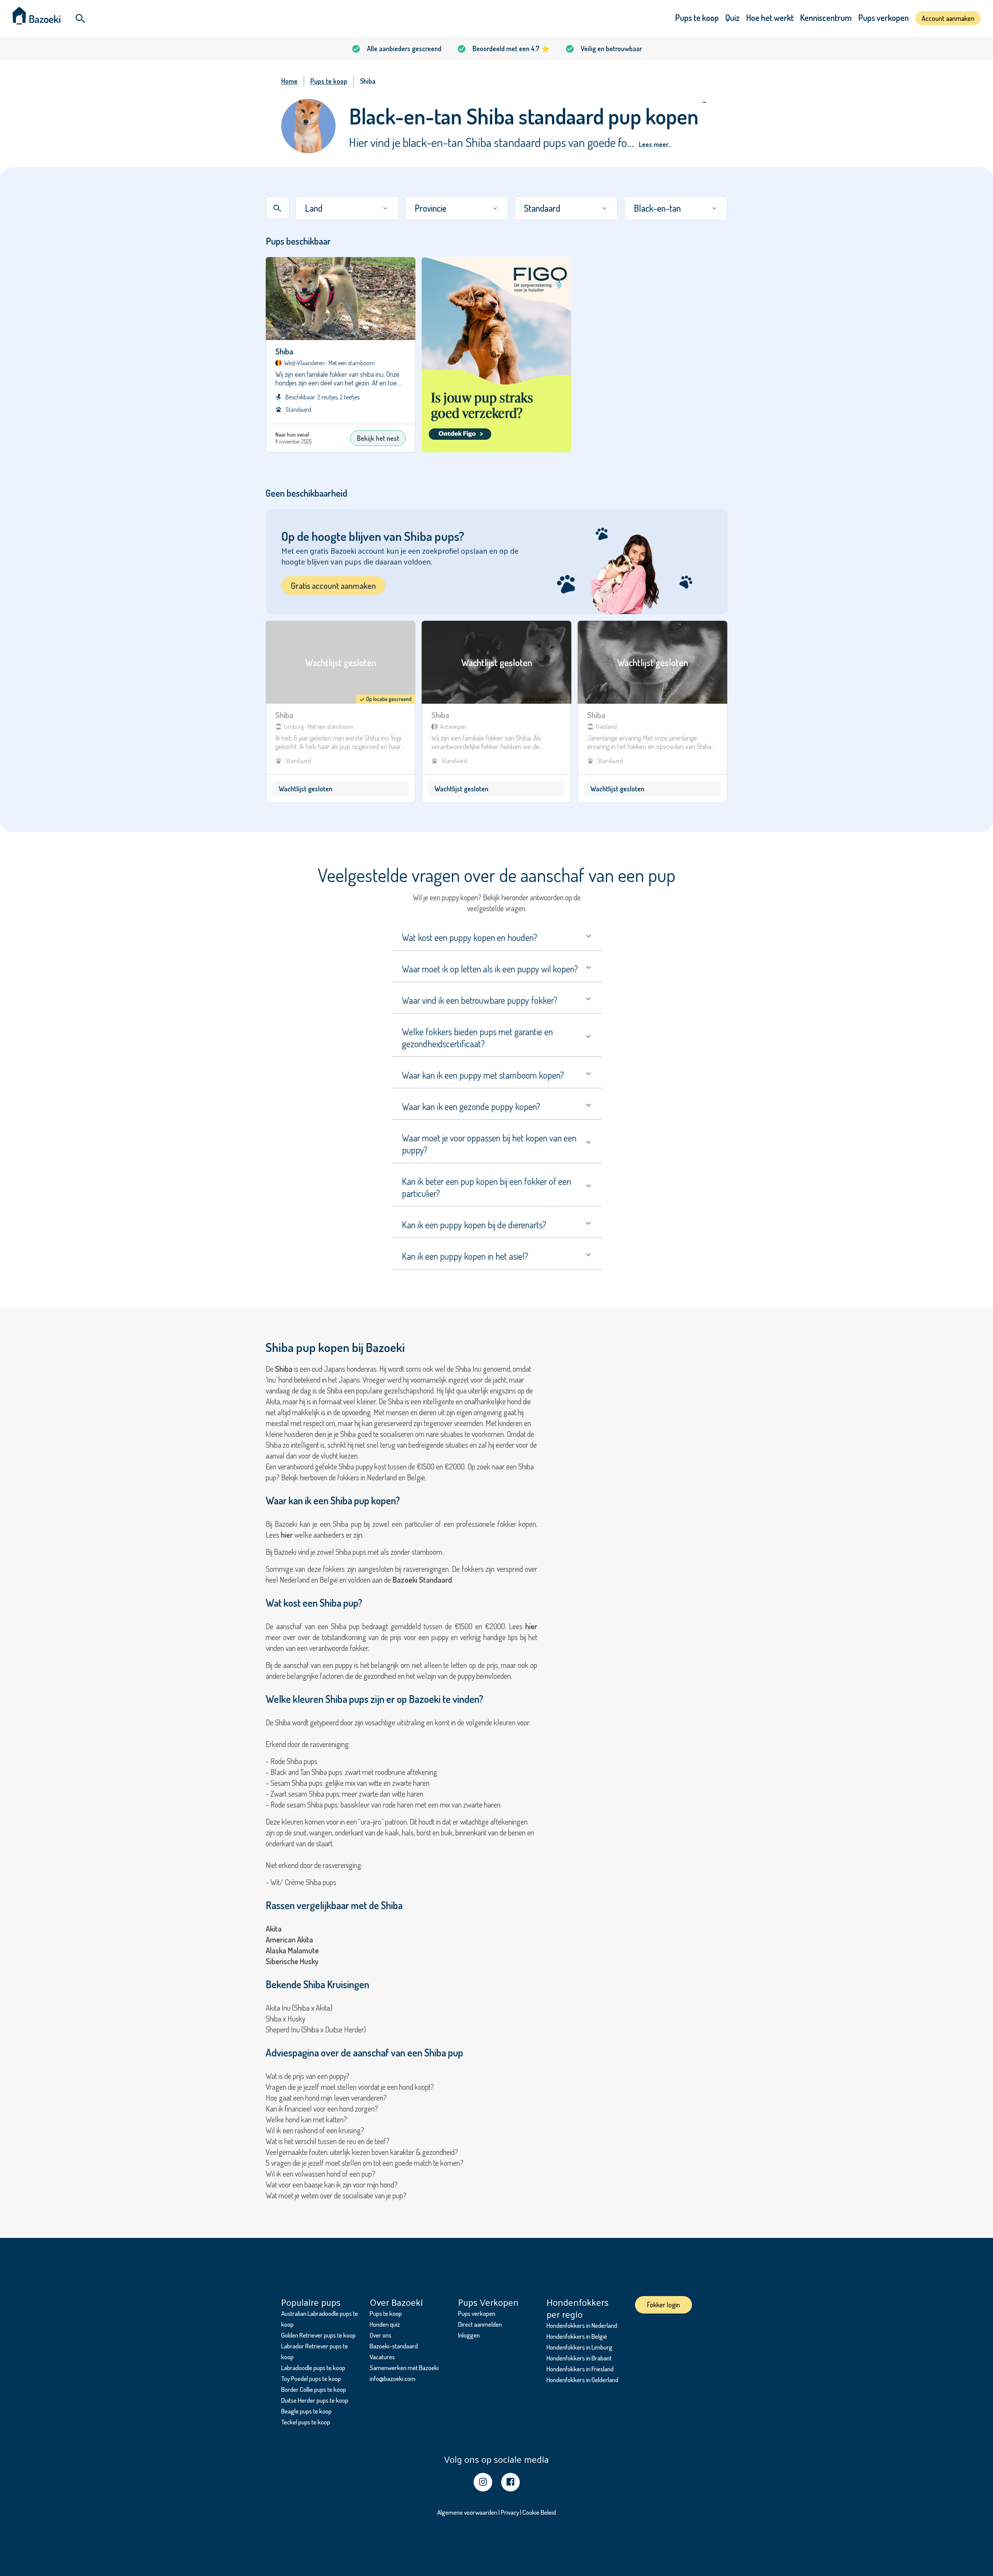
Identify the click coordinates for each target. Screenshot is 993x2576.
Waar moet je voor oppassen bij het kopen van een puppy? (489, 1144)
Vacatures (382, 2357)
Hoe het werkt (770, 17)
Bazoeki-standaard (394, 2346)
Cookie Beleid (539, 2512)
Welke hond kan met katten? (306, 2119)
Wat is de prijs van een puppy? (308, 2076)
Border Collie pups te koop (314, 2389)
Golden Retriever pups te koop (318, 2335)
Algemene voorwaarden (467, 2512)
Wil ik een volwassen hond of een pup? (321, 2174)
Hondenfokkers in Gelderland (582, 2380)
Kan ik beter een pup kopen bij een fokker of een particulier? (486, 1187)
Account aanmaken (948, 18)
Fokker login (663, 2305)
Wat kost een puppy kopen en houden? (470, 937)
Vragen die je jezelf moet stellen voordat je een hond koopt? (350, 2087)
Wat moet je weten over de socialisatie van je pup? (336, 2195)
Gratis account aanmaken (333, 585)
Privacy (510, 2512)
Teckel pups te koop (306, 2422)
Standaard (542, 208)
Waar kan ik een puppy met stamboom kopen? (483, 1075)
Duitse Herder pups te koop (315, 2400)
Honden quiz (385, 2324)
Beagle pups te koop (306, 2411)
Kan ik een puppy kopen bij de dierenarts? (474, 1225)
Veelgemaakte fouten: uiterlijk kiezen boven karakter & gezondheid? (362, 2152)
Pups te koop (697, 17)
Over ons (381, 2335)
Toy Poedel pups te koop (311, 2378)
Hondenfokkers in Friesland (580, 2369)
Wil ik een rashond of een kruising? (315, 2130)
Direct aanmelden (480, 2324)
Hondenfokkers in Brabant (579, 2358)
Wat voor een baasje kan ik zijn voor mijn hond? (332, 2184)
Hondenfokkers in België (577, 2336)
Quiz (733, 17)
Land (314, 208)
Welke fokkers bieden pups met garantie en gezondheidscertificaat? (477, 1038)
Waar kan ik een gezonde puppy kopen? (471, 1106)
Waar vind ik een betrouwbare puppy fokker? (480, 1000)
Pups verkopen (884, 17)
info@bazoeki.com (393, 2378)
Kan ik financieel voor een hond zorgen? (322, 2108)
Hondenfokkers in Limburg (580, 2347)
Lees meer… (655, 144)
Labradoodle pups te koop (313, 2368)
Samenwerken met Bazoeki (404, 2368)
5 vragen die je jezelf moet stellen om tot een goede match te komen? (365, 2163)
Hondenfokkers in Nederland (582, 2325)
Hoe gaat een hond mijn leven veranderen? (326, 2098)
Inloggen (469, 2335)
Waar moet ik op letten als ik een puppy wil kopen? (490, 969)
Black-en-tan (657, 208)
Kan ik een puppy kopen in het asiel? (465, 1256)
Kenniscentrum (826, 17)
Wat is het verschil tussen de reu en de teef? (328, 2141)
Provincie (431, 208)
